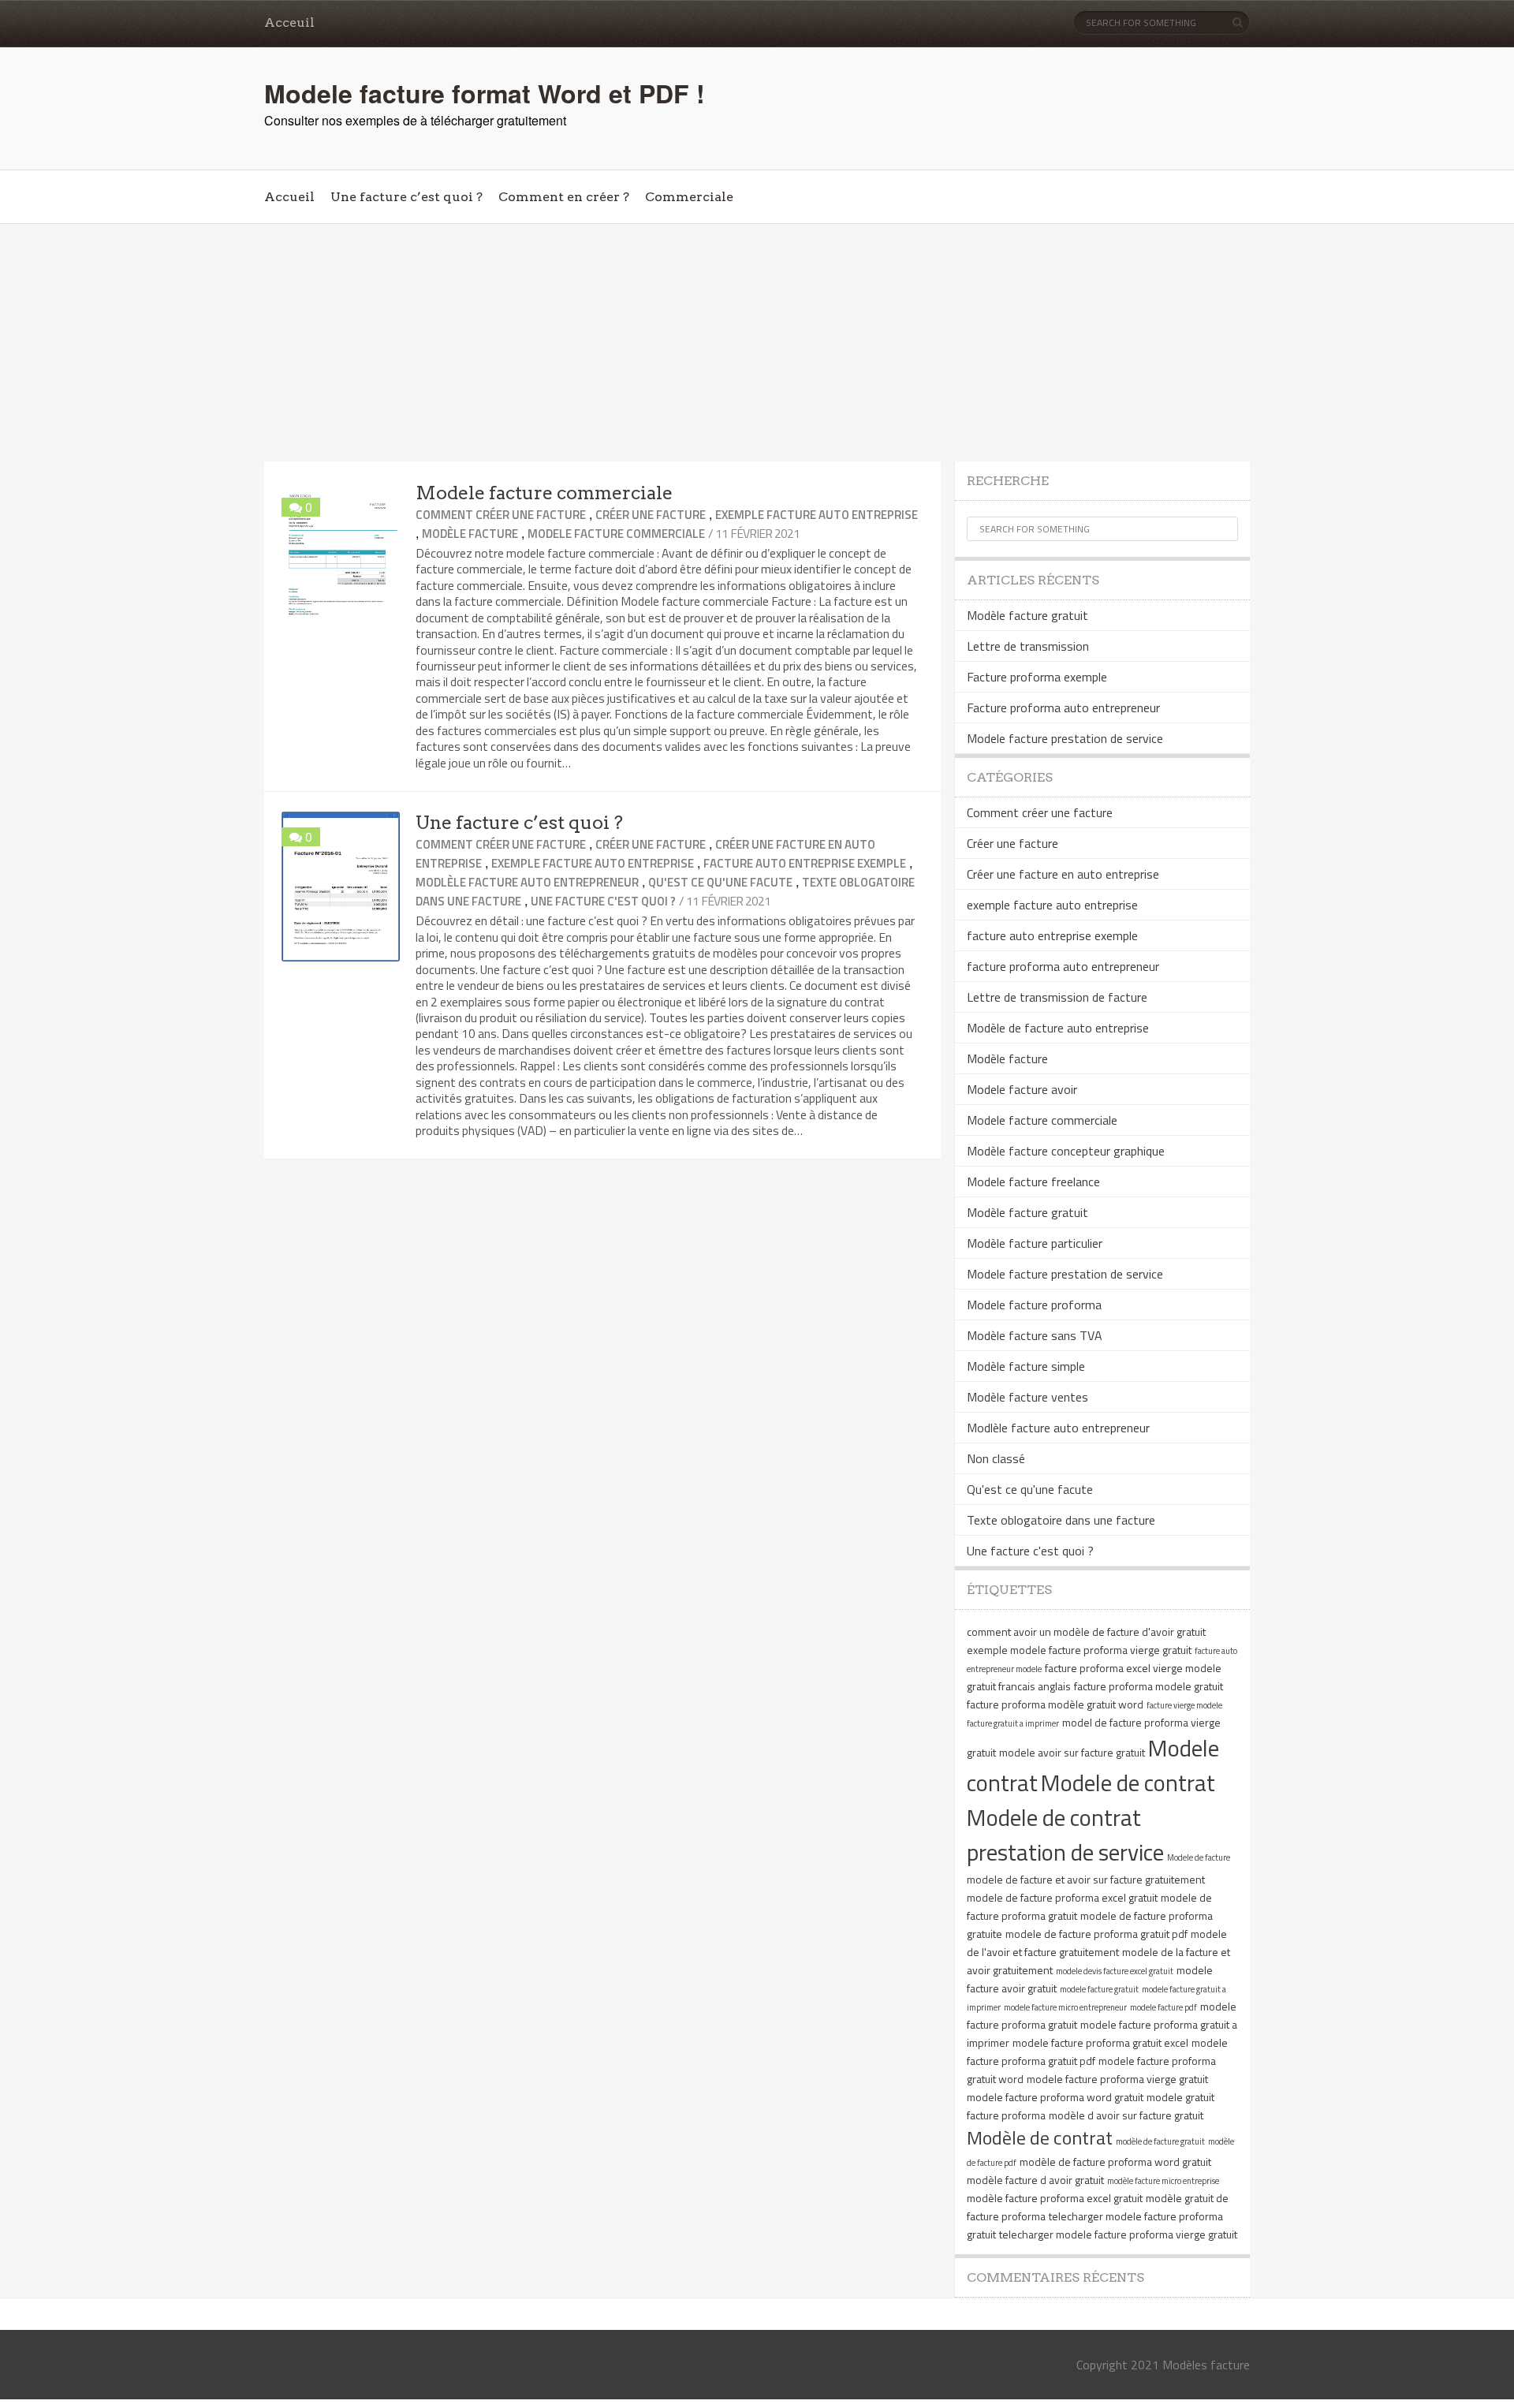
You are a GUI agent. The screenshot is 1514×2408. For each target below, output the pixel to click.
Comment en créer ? (564, 197)
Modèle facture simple (1026, 1366)
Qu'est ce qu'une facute (720, 882)
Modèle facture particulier (1035, 1243)
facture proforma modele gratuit (1149, 1686)
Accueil (289, 197)
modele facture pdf (1163, 2007)
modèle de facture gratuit (1160, 2141)
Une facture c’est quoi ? (406, 197)
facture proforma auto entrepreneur (1063, 966)
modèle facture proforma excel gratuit (1055, 2198)
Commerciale (689, 197)
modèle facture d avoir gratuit (1035, 2180)
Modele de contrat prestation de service (1065, 1835)
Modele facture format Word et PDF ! (485, 93)
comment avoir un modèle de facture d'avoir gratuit (1086, 1631)
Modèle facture (470, 534)
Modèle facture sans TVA (1035, 1335)
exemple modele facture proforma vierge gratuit (1079, 1650)
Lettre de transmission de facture (1057, 997)
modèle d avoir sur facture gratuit (1126, 2115)
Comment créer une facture (501, 515)
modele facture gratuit (1099, 1989)
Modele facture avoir (1022, 1089)
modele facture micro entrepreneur (1065, 2007)
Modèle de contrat (1040, 2137)
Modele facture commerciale (544, 493)
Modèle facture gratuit (1027, 615)
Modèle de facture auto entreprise (1058, 1028)
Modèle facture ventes (1027, 1397)
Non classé (996, 1458)
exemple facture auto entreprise (817, 515)
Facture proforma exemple (1037, 677)
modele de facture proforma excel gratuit (1062, 1897)
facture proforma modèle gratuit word (1055, 1704)
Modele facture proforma (1034, 1305)
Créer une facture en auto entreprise (1063, 874)
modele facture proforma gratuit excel (1100, 2042)
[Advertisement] (757, 343)
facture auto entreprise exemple (805, 863)
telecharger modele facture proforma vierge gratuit (1118, 2234)
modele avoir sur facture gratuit (1072, 1752)
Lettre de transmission (1028, 646)
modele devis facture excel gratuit (1115, 1971)
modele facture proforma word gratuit (1055, 2097)
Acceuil (289, 22)
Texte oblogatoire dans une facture (1061, 1520)
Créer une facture (651, 515)
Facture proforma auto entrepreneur (1063, 707)
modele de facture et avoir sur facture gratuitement (1086, 1879)
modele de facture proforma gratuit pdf (1096, 1934)
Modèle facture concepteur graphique (1066, 1151)
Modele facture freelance (1033, 1182)
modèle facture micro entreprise (1163, 2181)
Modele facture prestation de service (1065, 738)
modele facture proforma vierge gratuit (1117, 2079)
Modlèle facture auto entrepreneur (527, 882)
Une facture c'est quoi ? (603, 901)
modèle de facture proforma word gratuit (1115, 2162)
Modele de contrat (1128, 1783)
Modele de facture (1199, 1857)
